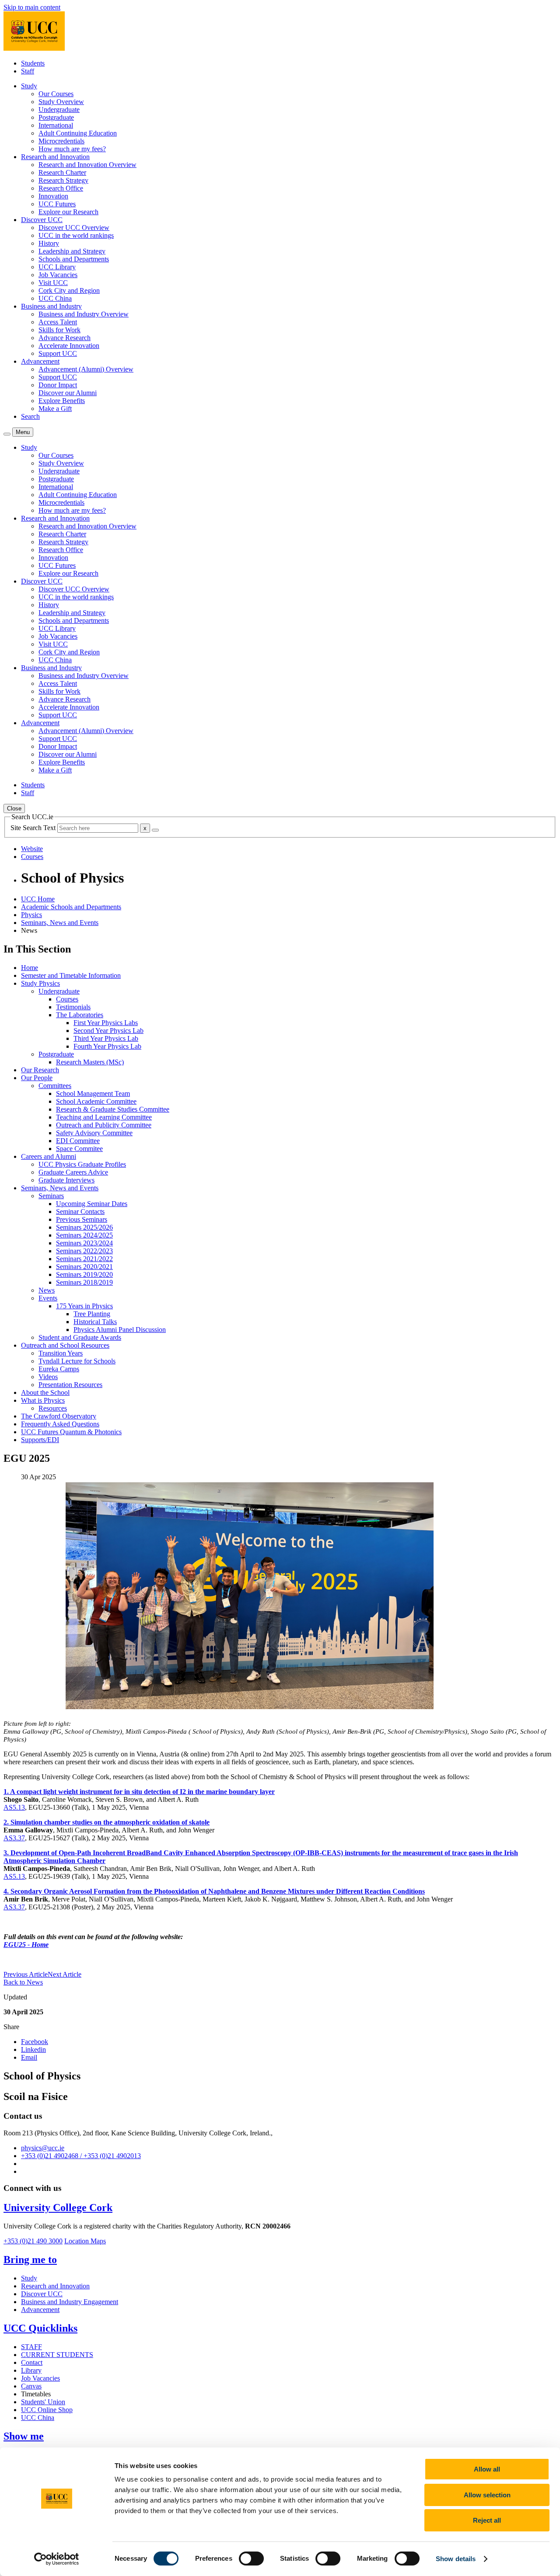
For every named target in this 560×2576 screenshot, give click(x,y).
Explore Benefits (62, 401)
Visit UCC (53, 283)
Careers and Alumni (49, 1156)
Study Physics (40, 983)
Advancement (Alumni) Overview (86, 369)
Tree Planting (92, 1314)
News (47, 1290)
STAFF (31, 2347)
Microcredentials (61, 141)
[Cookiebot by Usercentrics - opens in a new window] (57, 2559)
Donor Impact (58, 385)
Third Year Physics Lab (106, 1038)
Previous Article (26, 1974)
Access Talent (58, 322)
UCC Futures (57, 204)
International (56, 125)
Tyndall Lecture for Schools (77, 1361)
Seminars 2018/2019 (84, 1282)
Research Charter (62, 172)
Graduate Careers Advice (73, 1172)
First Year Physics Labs (106, 1023)
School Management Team (93, 1093)
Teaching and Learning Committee (104, 1117)
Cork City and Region (69, 290)
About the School (45, 1392)
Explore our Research (68, 212)
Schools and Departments (74, 259)
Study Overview (61, 102)
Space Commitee (79, 1149)
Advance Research (65, 338)
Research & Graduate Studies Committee (113, 1109)
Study (29, 2278)
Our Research (40, 1070)
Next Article (65, 1974)
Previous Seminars (82, 1219)
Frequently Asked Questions (60, 1424)
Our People (37, 1078)
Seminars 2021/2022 (84, 1259)
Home (30, 968)
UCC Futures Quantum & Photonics (71, 1432)
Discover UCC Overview (74, 228)
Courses (67, 999)
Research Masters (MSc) (90, 1062)
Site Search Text (34, 828)
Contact (32, 2362)
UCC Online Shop (47, 2410)
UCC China (55, 298)
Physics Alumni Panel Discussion (120, 1330)
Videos (48, 1377)
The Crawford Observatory (59, 1416)
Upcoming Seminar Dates (92, 1204)
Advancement (40, 2310)
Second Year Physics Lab (108, 1031)
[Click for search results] (155, 830)
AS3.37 (14, 1838)
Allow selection (487, 2495)
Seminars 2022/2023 (84, 1251)
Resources (53, 1408)
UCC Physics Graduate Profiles (82, 1164)
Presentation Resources (70, 1385)
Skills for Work (59, 330)
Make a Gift (55, 408)
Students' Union (43, 2402)
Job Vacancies (58, 275)
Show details (456, 2559)
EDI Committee (78, 1141)
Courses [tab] (32, 857)
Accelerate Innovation (69, 346)
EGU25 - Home (26, 1945)
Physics (31, 915)
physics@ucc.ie (43, 2148)
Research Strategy (63, 180)
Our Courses (56, 94)
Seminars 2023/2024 (84, 1243)
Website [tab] (32, 849)
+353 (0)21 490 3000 (33, 2241)
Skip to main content (32, 7)
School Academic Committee (96, 1101)
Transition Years (61, 1353)
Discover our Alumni (68, 393)
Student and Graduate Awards (80, 1337)
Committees (55, 1086)
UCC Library (57, 267)
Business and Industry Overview (84, 314)
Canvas (31, 2386)
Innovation (53, 196)
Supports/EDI (40, 1440)
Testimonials (73, 1007)
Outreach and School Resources (65, 1345)
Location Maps (85, 2241)
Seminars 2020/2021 (84, 1267)
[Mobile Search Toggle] (7, 434)
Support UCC (58, 353)
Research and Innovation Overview (87, 165)
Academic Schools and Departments (71, 907)
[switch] (251, 2559)
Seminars (51, 1196)
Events (48, 1298)
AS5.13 (14, 1807)
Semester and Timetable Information (71, 975)
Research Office (61, 188)
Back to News (23, 1982)
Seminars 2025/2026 (84, 1227)
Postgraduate (56, 117)
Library (31, 2370)
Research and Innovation (55, 2286)
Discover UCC (42, 2294)
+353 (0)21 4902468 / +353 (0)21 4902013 (81, 2156)
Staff (28, 71)
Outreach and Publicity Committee (104, 1125)
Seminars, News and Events (60, 923)
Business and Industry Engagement (70, 2302)
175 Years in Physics (84, 1306)
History (49, 243)
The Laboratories (80, 1015)
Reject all (487, 2520)
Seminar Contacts (80, 1212)
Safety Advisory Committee (94, 1133)
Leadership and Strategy (72, 251)
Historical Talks (95, 1322)
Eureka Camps (59, 1369)
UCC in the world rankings (76, 235)
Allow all (487, 2469)
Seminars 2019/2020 (84, 1274)
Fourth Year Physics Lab (107, 1046)
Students (33, 63)
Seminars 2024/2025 (84, 1235)
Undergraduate (59, 110)
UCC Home (38, 899)
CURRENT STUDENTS (57, 2355)
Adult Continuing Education (78, 133)
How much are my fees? (72, 149)
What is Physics (43, 1400)
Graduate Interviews (66, 1180)
